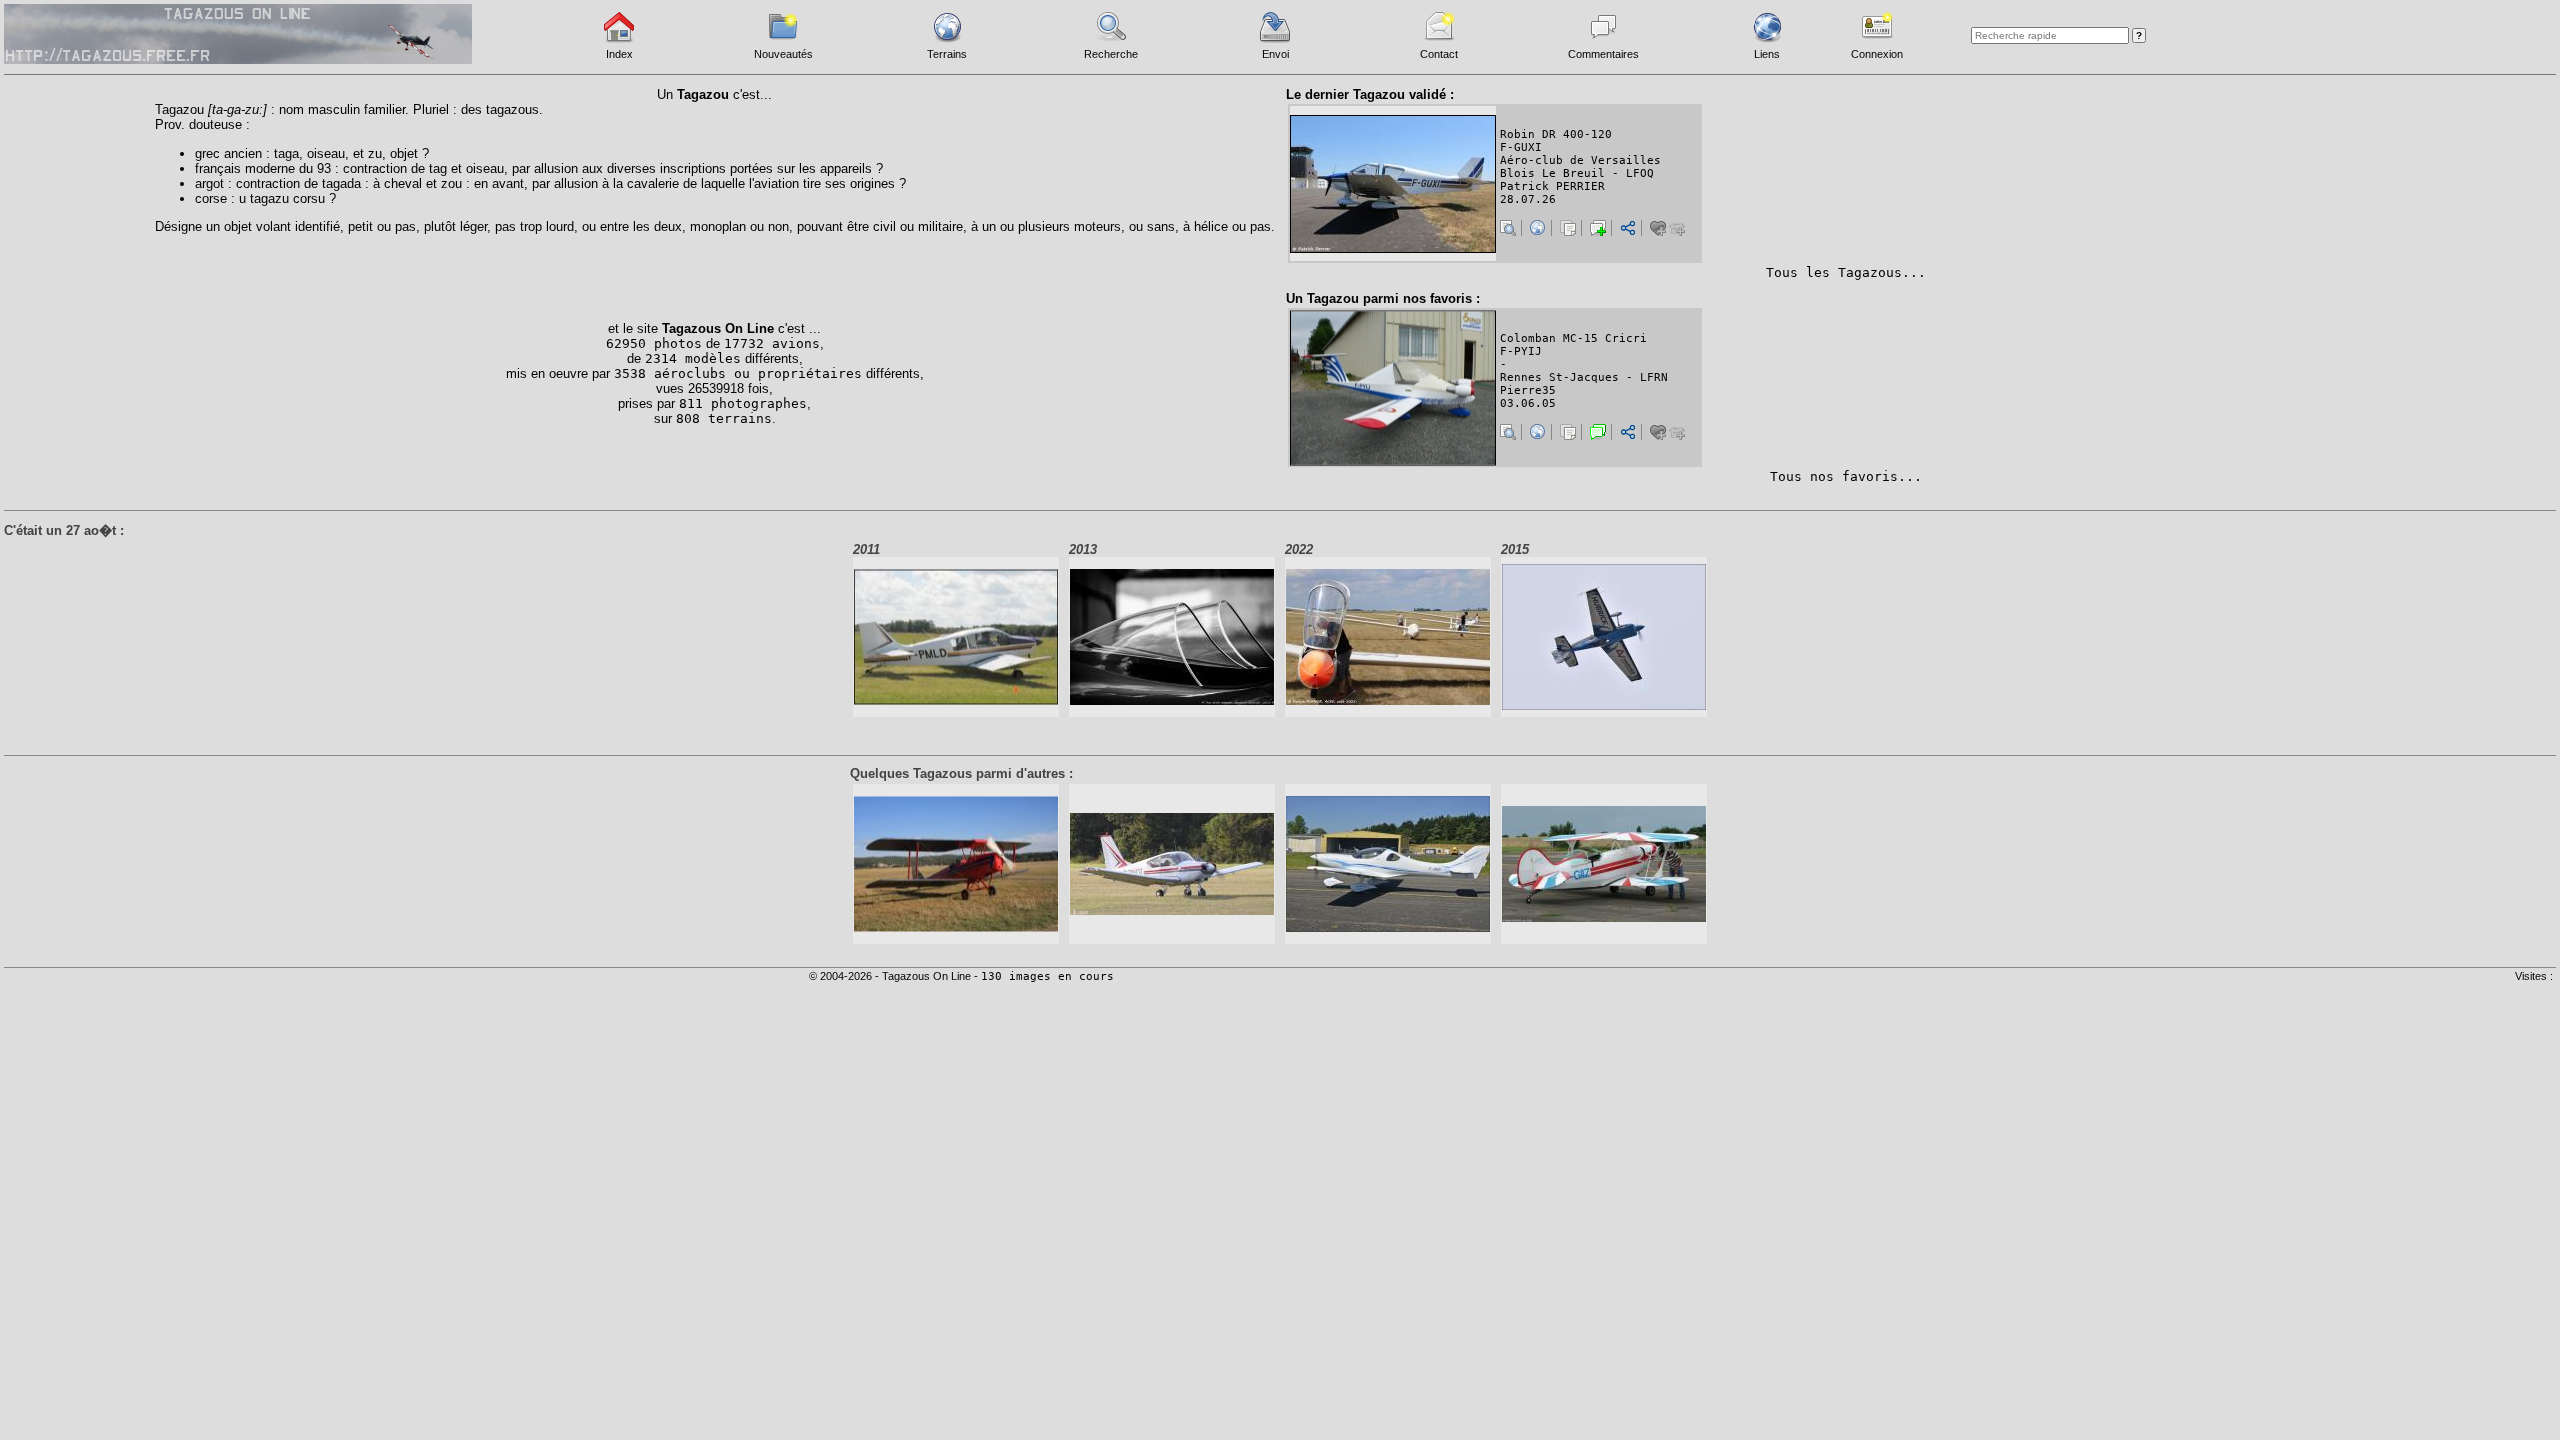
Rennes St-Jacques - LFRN (1584, 377)
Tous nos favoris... (1846, 476)
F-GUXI (1521, 147)
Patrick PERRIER (1552, 186)
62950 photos (654, 343)
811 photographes (743, 403)
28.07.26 (1528, 199)
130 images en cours (1047, 976)
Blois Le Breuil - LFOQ (1577, 173)
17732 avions (772, 343)
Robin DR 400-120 (1556, 134)
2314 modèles (693, 358)
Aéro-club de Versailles (1580, 160)
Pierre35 (1528, 390)
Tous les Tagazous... (1846, 272)
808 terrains (724, 418)
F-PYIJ (1521, 351)
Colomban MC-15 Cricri (1573, 338)
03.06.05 (1528, 403)
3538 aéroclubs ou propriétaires (738, 373)
